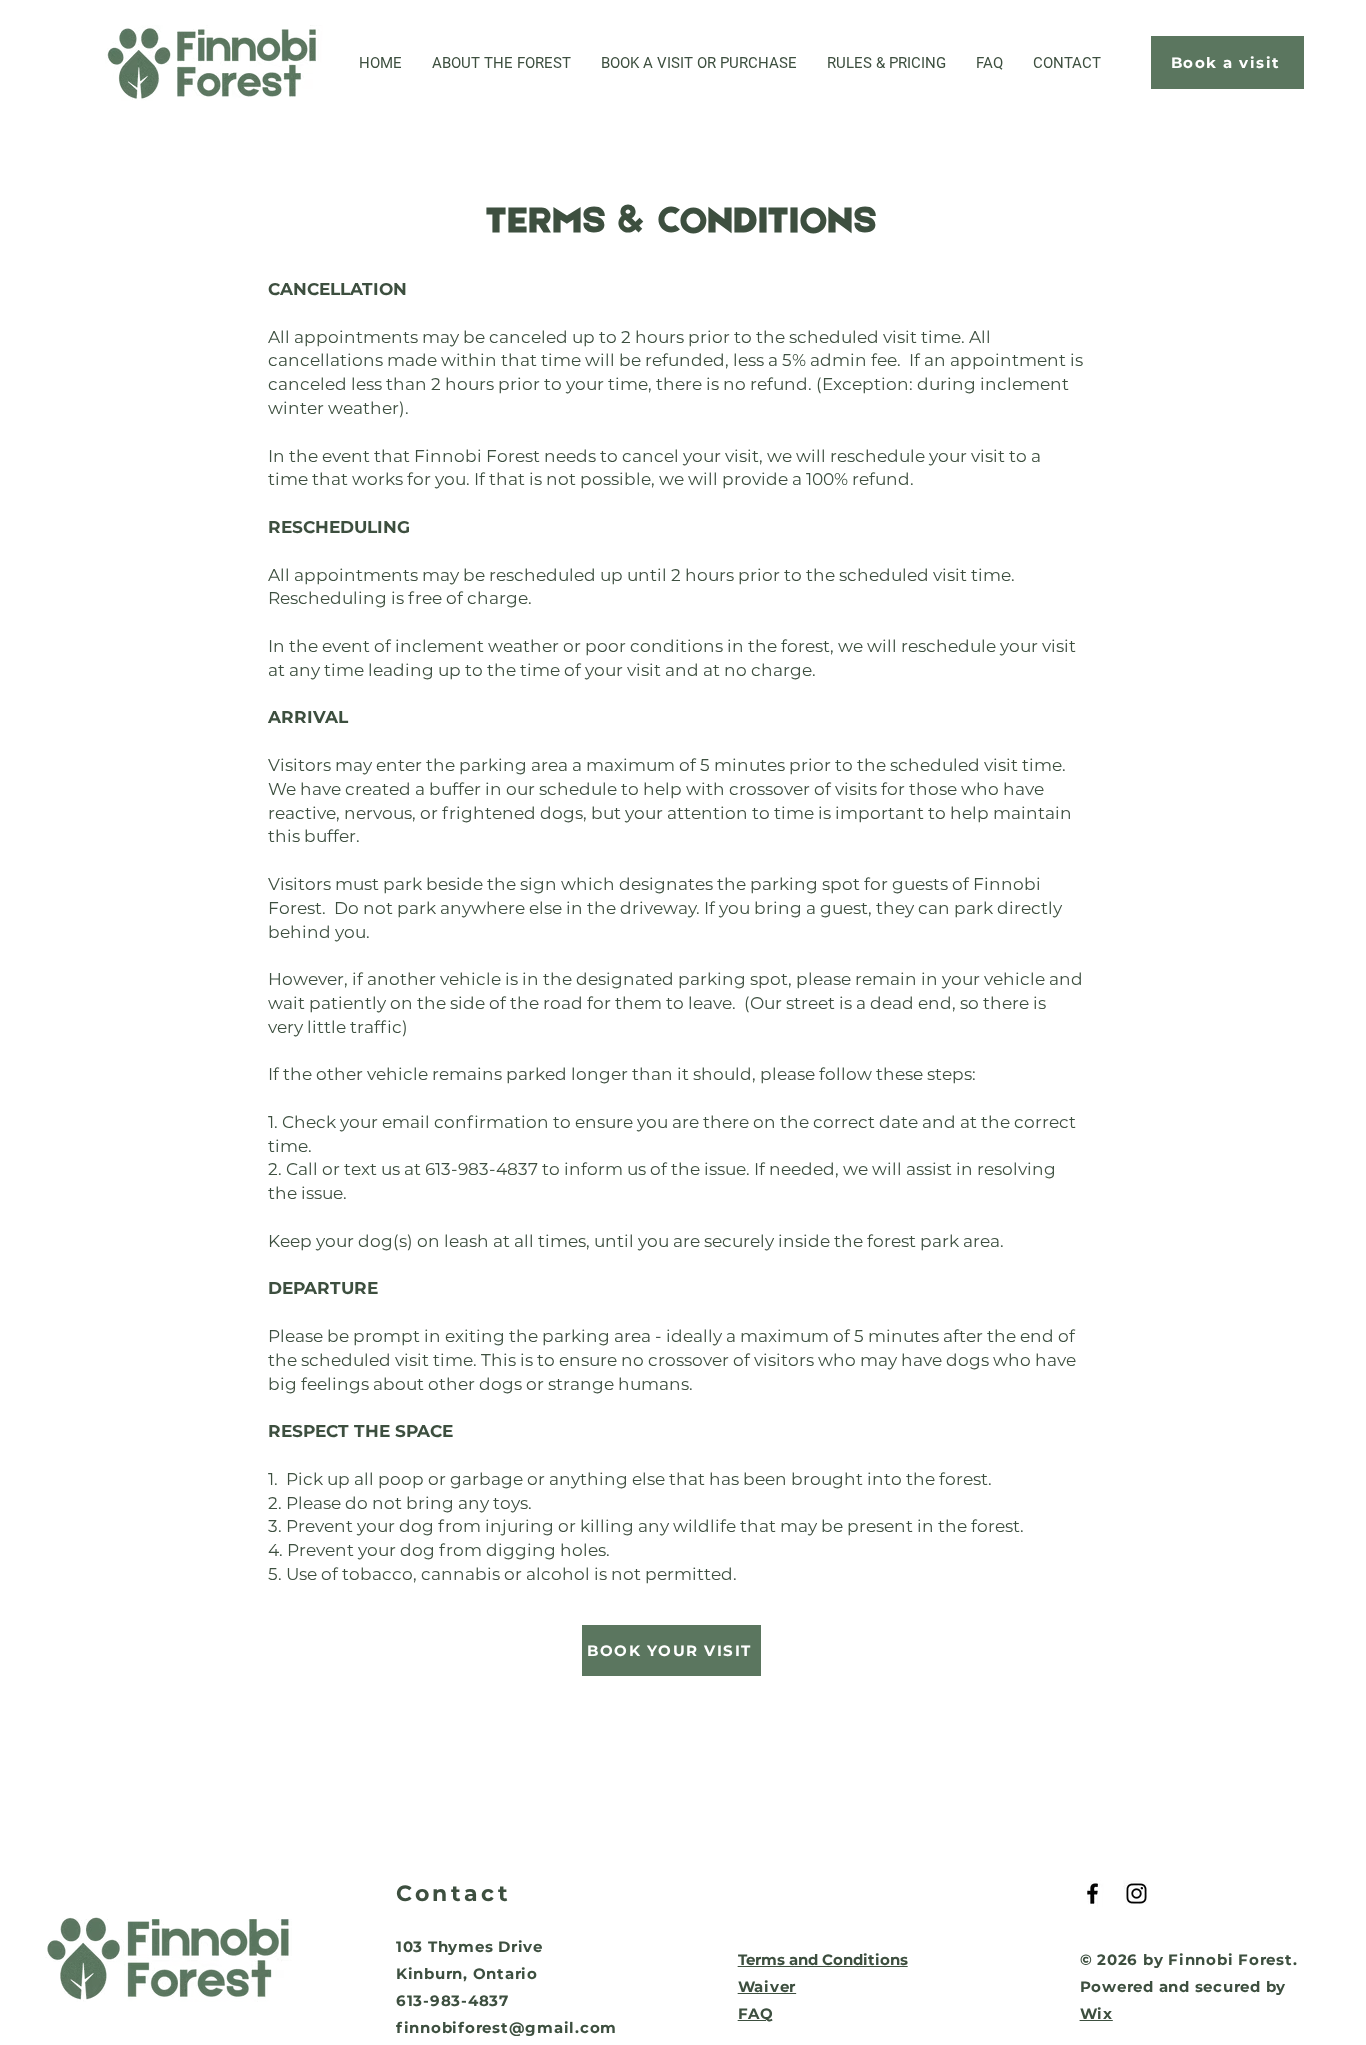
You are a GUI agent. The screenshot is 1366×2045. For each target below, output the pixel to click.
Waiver (767, 1986)
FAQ (756, 2013)
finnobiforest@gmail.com (506, 2027)
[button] (699, 63)
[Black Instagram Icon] (1136, 1893)
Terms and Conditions (823, 1959)
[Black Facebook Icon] (1092, 1893)
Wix (1096, 2013)
